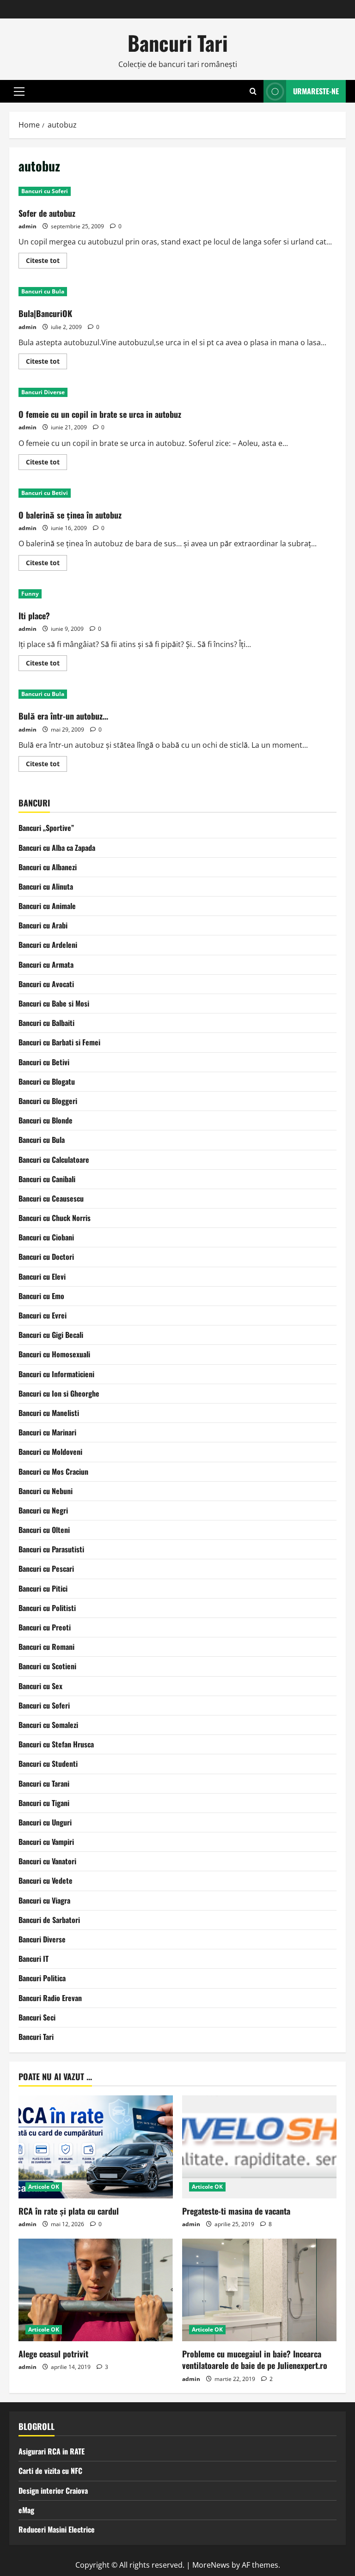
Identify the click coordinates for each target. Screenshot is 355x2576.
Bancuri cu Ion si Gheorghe (59, 1393)
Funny (30, 594)
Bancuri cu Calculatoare (54, 1160)
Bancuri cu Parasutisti (51, 1549)
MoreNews (211, 2565)
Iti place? (34, 616)
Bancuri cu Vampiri (46, 1842)
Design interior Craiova (53, 2491)
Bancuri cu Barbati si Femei (59, 1042)
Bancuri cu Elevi (42, 1276)
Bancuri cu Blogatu (47, 1081)
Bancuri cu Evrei (43, 1315)
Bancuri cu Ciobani (46, 1237)
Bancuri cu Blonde (46, 1120)
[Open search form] (253, 91)
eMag (26, 2510)
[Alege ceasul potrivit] (96, 2290)
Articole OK (44, 2187)
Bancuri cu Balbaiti (46, 1023)
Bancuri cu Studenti (48, 1764)
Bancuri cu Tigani (44, 1803)
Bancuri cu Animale (47, 906)
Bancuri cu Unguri (45, 1822)
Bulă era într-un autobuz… (63, 716)
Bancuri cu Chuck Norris (55, 1218)
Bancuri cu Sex (40, 1686)
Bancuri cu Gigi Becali (51, 1335)
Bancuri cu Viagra (44, 1900)
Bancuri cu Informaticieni (56, 1374)
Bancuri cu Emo (41, 1296)
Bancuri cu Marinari (47, 1432)
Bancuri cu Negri (43, 1510)
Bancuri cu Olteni (44, 1530)
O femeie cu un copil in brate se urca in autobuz (100, 414)
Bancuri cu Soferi (45, 191)
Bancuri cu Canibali (47, 1179)
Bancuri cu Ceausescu (51, 1198)
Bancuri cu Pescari (46, 1569)
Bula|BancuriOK (45, 313)
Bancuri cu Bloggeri (48, 1101)
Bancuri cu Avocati (46, 984)
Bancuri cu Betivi (45, 493)
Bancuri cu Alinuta (46, 886)
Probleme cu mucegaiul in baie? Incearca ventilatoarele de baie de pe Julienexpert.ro (255, 2359)
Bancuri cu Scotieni (47, 1666)
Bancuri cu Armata (46, 964)
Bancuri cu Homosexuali (54, 1354)
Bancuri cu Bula (43, 291)
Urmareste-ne (316, 91)
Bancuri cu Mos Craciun (53, 1471)
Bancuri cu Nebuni (46, 1491)
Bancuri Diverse (43, 392)
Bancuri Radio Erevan (50, 1998)
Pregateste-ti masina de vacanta (236, 2211)
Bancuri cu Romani (46, 1647)
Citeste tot (46, 262)
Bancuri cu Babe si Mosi (54, 1003)
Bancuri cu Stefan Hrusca (56, 1744)
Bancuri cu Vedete (46, 1880)
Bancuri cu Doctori (46, 1257)
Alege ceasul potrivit (53, 2354)
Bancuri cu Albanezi (48, 867)
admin (28, 226)
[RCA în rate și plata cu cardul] (96, 2147)
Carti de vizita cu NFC (50, 2471)
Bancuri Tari (178, 43)
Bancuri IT (34, 1959)
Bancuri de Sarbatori (49, 1920)
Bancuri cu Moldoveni (50, 1452)
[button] (19, 92)
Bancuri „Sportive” (46, 828)
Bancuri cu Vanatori (47, 1861)
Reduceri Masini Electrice (57, 2529)
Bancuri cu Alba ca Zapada (57, 848)
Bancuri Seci (37, 2017)
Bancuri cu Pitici (43, 1588)
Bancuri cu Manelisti (49, 1413)
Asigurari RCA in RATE (52, 2451)
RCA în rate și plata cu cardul (69, 2211)
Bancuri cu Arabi (43, 925)
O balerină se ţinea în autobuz (70, 515)
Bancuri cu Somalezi (48, 1725)
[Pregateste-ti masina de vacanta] (259, 2147)
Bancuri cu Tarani (44, 1783)
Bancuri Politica (42, 1978)
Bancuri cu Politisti (47, 1608)
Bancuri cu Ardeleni (48, 945)
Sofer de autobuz (47, 213)
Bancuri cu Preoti (45, 1627)
